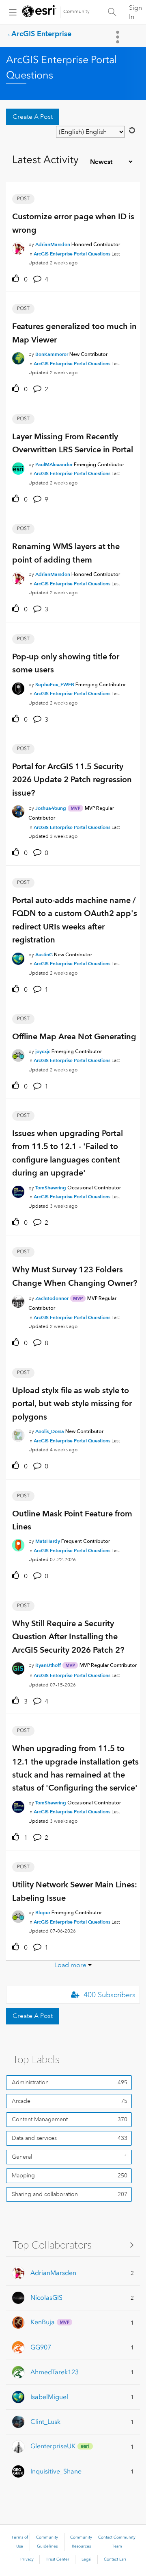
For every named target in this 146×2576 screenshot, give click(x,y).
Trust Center (58, 2559)
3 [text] (26, 1701)
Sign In (135, 12)
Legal (87, 2559)
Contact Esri (115, 2559)
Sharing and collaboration (45, 2194)
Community (76, 12)
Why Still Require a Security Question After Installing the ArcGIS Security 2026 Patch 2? (68, 1637)
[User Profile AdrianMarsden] (18, 247)
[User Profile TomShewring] (18, 1190)
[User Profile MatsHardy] (18, 1544)
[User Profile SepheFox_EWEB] (18, 687)
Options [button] (118, 37)
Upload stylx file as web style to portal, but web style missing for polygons (72, 1404)
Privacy (27, 2559)
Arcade (21, 2101)
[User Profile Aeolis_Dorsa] (18, 1434)
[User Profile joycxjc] (18, 1054)
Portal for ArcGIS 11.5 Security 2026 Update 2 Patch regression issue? (72, 780)
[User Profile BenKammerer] (18, 357)
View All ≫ (73, 2245)
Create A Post (33, 117)
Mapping (23, 2175)
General (22, 2157)
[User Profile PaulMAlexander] (18, 467)
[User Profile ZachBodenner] (18, 1300)
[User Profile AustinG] (18, 957)
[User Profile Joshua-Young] (18, 810)
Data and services (34, 2138)
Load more (70, 1965)
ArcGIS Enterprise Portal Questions (72, 254)
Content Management (40, 2119)
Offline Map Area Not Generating (74, 1036)
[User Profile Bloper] (18, 1915)
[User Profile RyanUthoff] (18, 1667)
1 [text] (26, 1838)
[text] (17, 279)
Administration (30, 2082)
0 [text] (26, 279)
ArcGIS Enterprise (41, 34)
